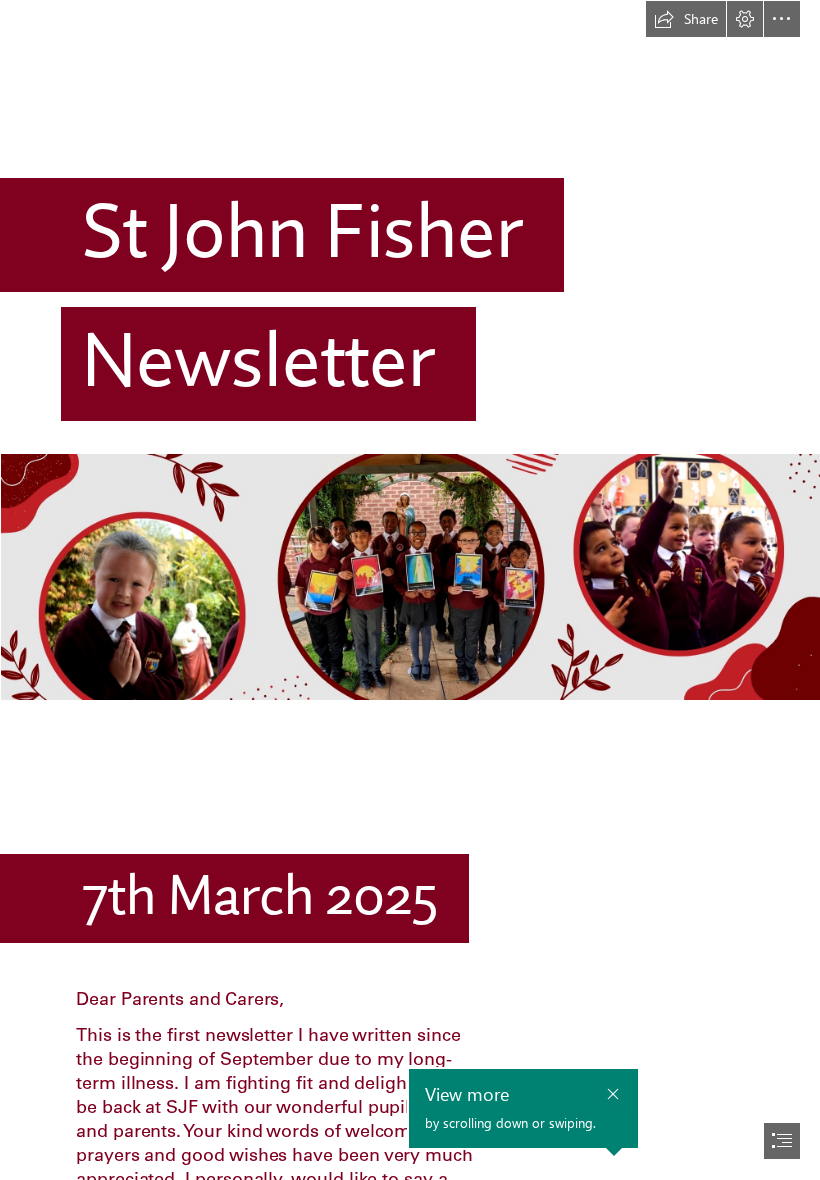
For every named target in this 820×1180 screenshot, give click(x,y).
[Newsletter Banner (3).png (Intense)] (410, 576)
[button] (686, 19)
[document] (410, 590)
